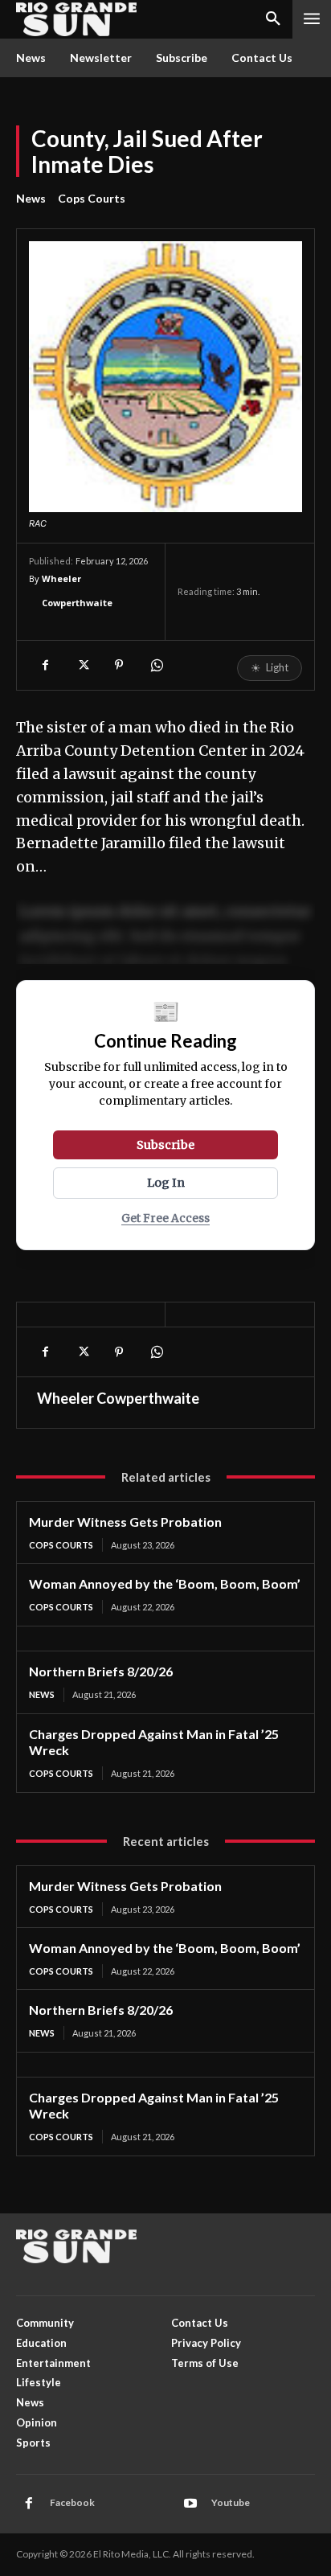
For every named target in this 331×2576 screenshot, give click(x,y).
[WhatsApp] (156, 665)
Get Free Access (165, 1218)
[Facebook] (45, 665)
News (31, 198)
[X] (82, 665)
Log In (166, 1183)
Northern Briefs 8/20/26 (101, 1671)
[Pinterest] (119, 665)
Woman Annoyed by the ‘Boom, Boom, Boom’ (165, 1583)
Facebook (72, 2502)
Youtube (231, 2502)
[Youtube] (190, 2504)
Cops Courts (92, 198)
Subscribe (165, 1145)
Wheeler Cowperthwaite (77, 591)
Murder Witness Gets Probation (125, 1522)
